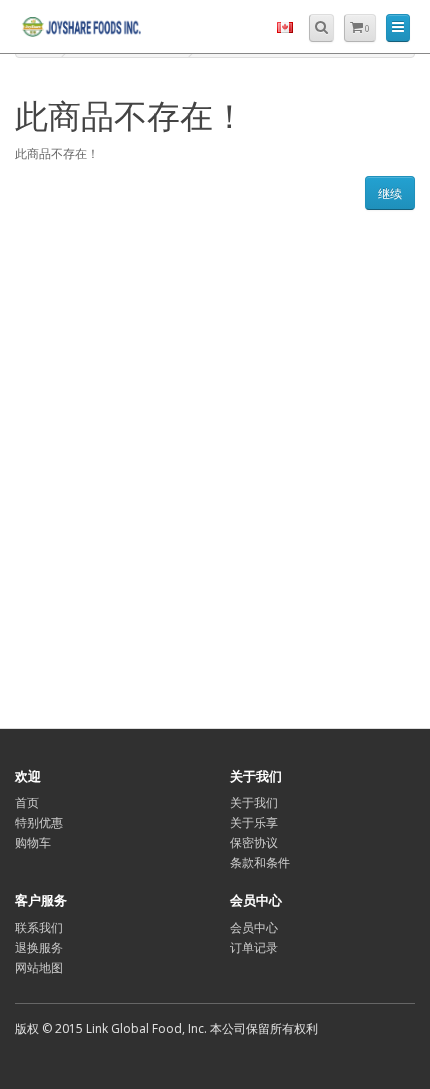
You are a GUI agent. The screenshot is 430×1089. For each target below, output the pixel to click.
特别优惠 (39, 822)
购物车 (33, 842)
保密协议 (254, 842)
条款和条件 (260, 862)
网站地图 (39, 967)
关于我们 (254, 802)
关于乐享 (254, 822)
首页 (27, 802)
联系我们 (39, 927)
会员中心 (254, 927)
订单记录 (254, 947)
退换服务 (39, 947)
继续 (390, 193)
